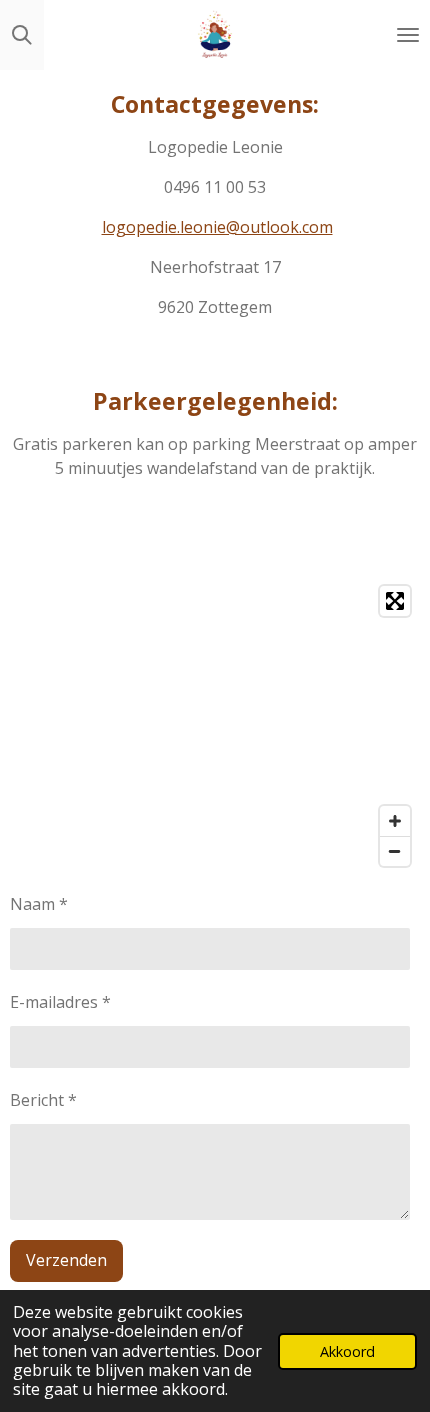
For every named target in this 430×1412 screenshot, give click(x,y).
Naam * (39, 904)
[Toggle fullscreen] (395, 601)
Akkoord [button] (347, 1351)
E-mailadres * (60, 1002)
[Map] (215, 726)
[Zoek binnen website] (22, 35)
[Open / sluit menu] (408, 35)
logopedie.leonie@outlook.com (217, 227)
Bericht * (43, 1100)
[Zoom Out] (395, 851)
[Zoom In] (395, 821)
